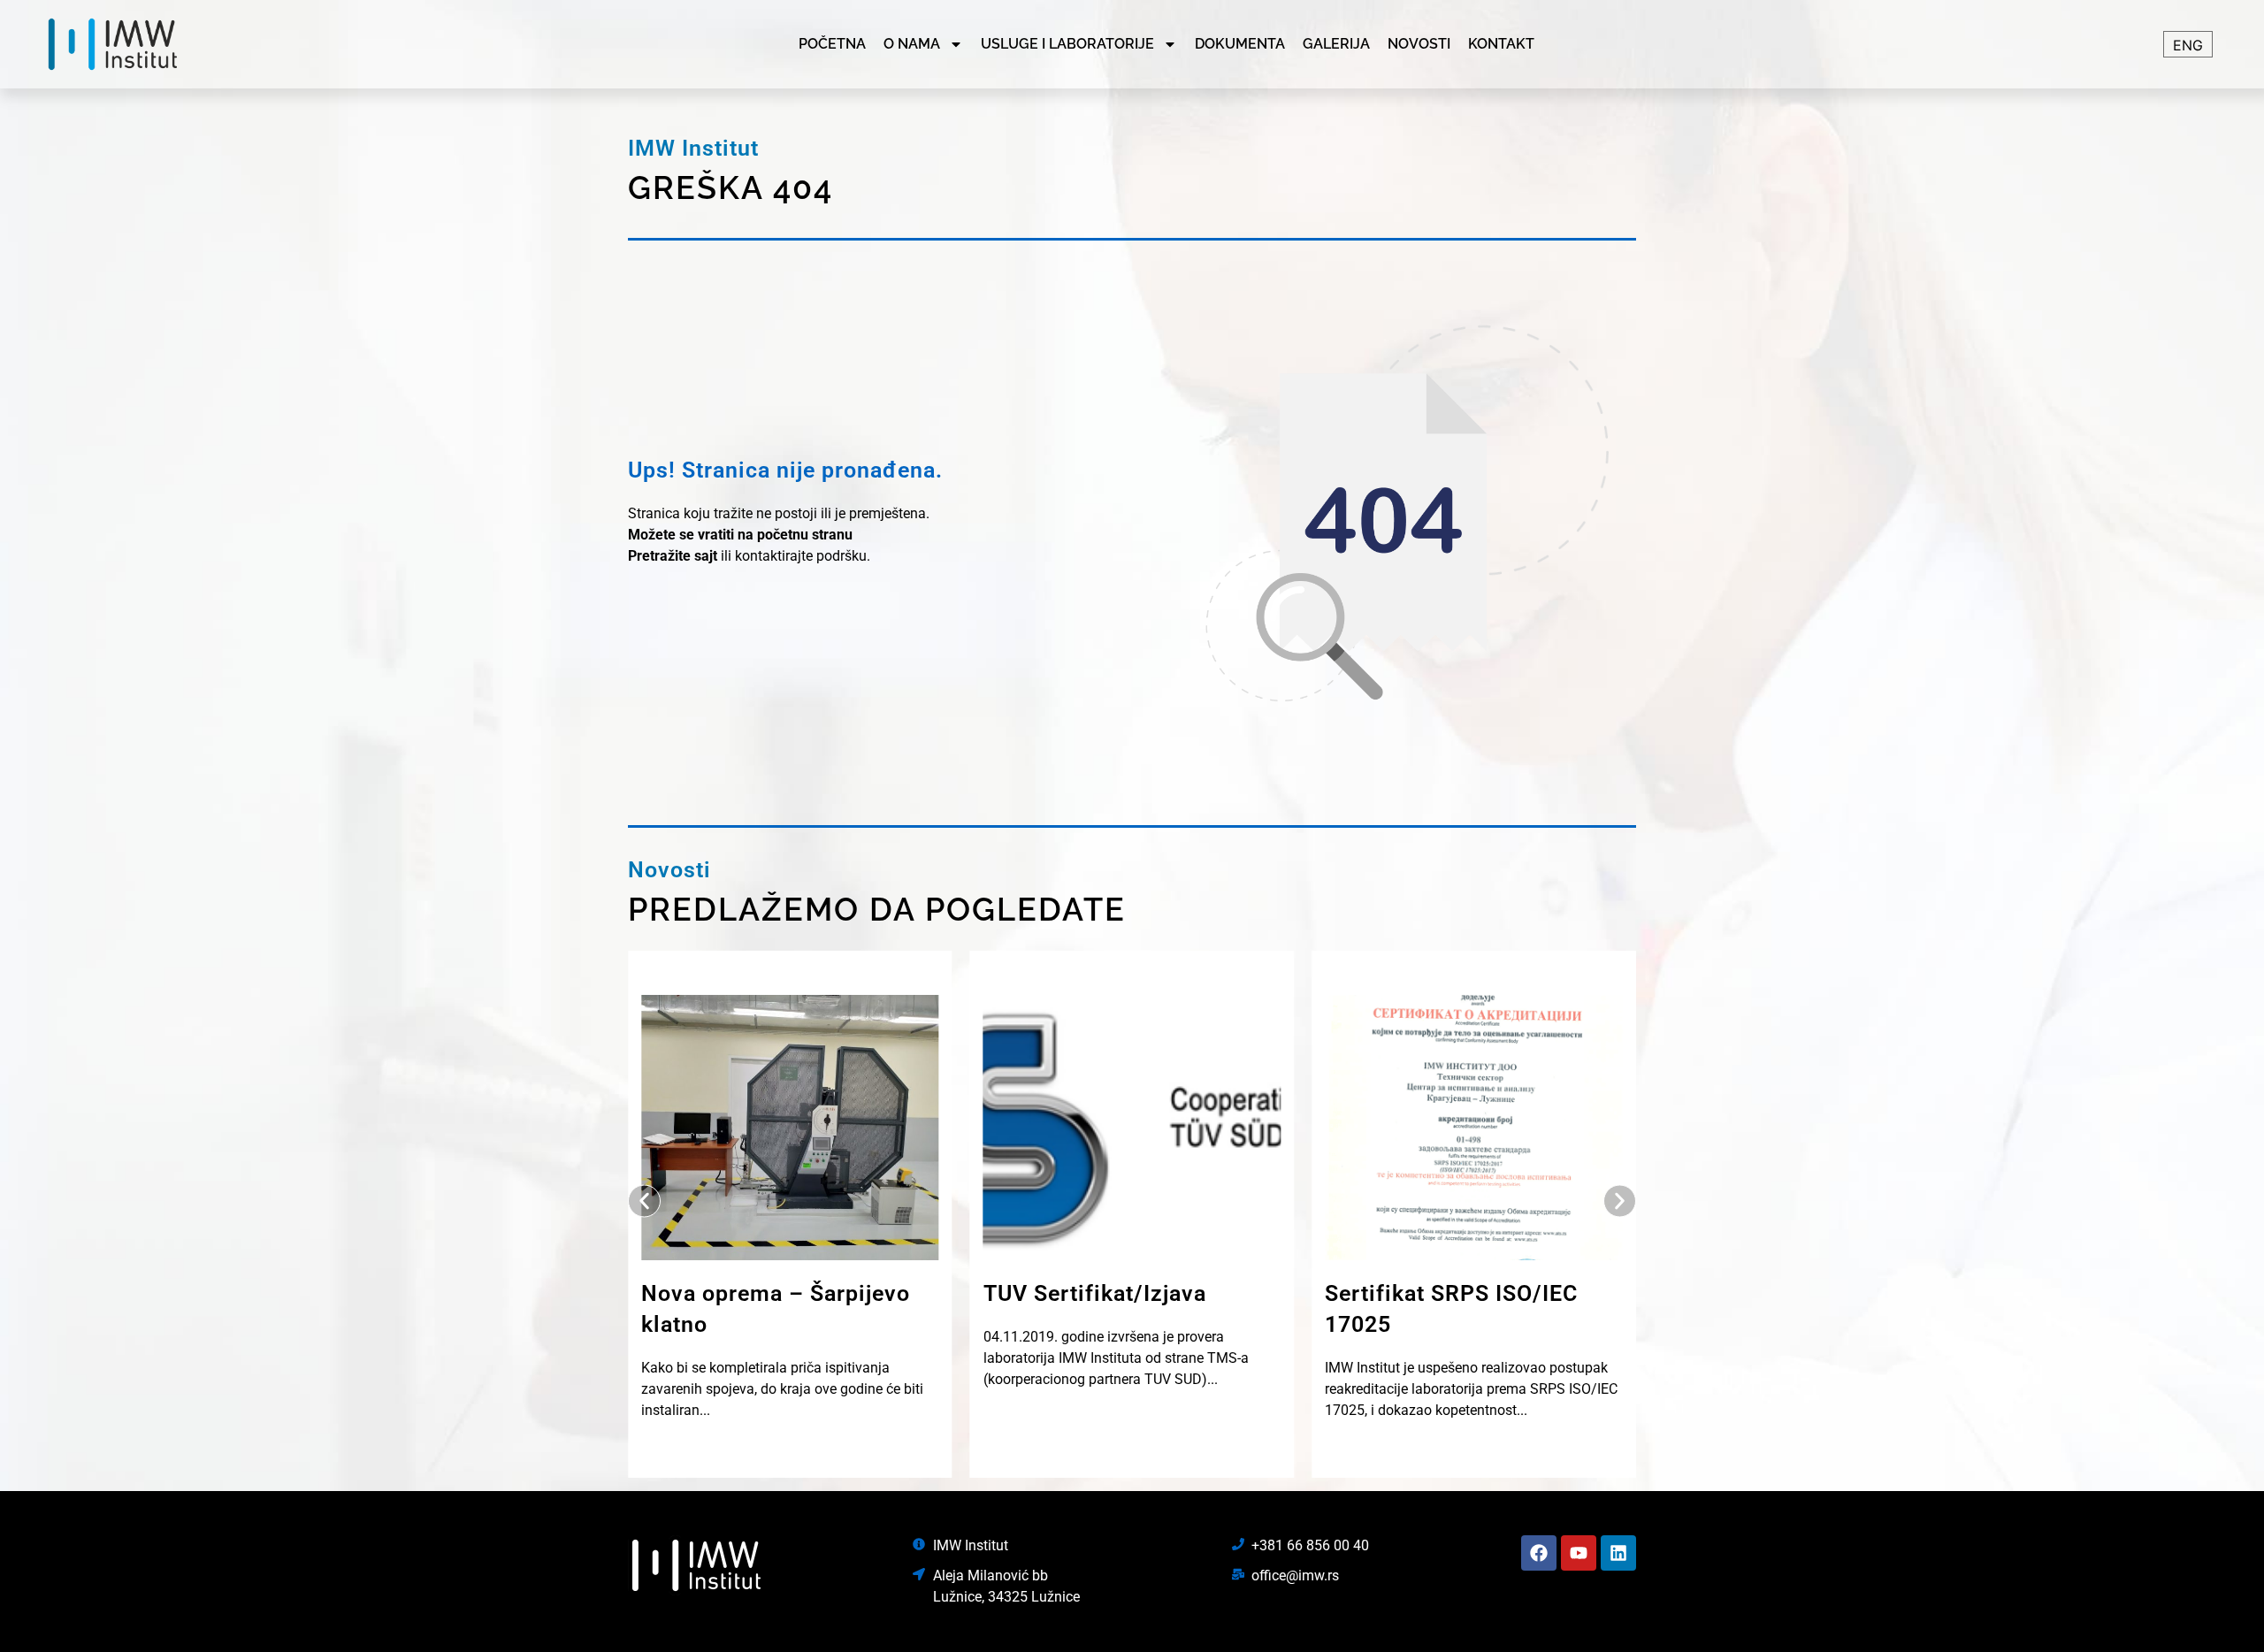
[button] (644, 1201)
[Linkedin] (1618, 1553)
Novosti (1419, 44)
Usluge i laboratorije (1067, 44)
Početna (832, 44)
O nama (912, 44)
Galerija (1336, 44)
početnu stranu (805, 535)
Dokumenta (1240, 44)
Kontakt (1501, 44)
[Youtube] (1579, 1553)
